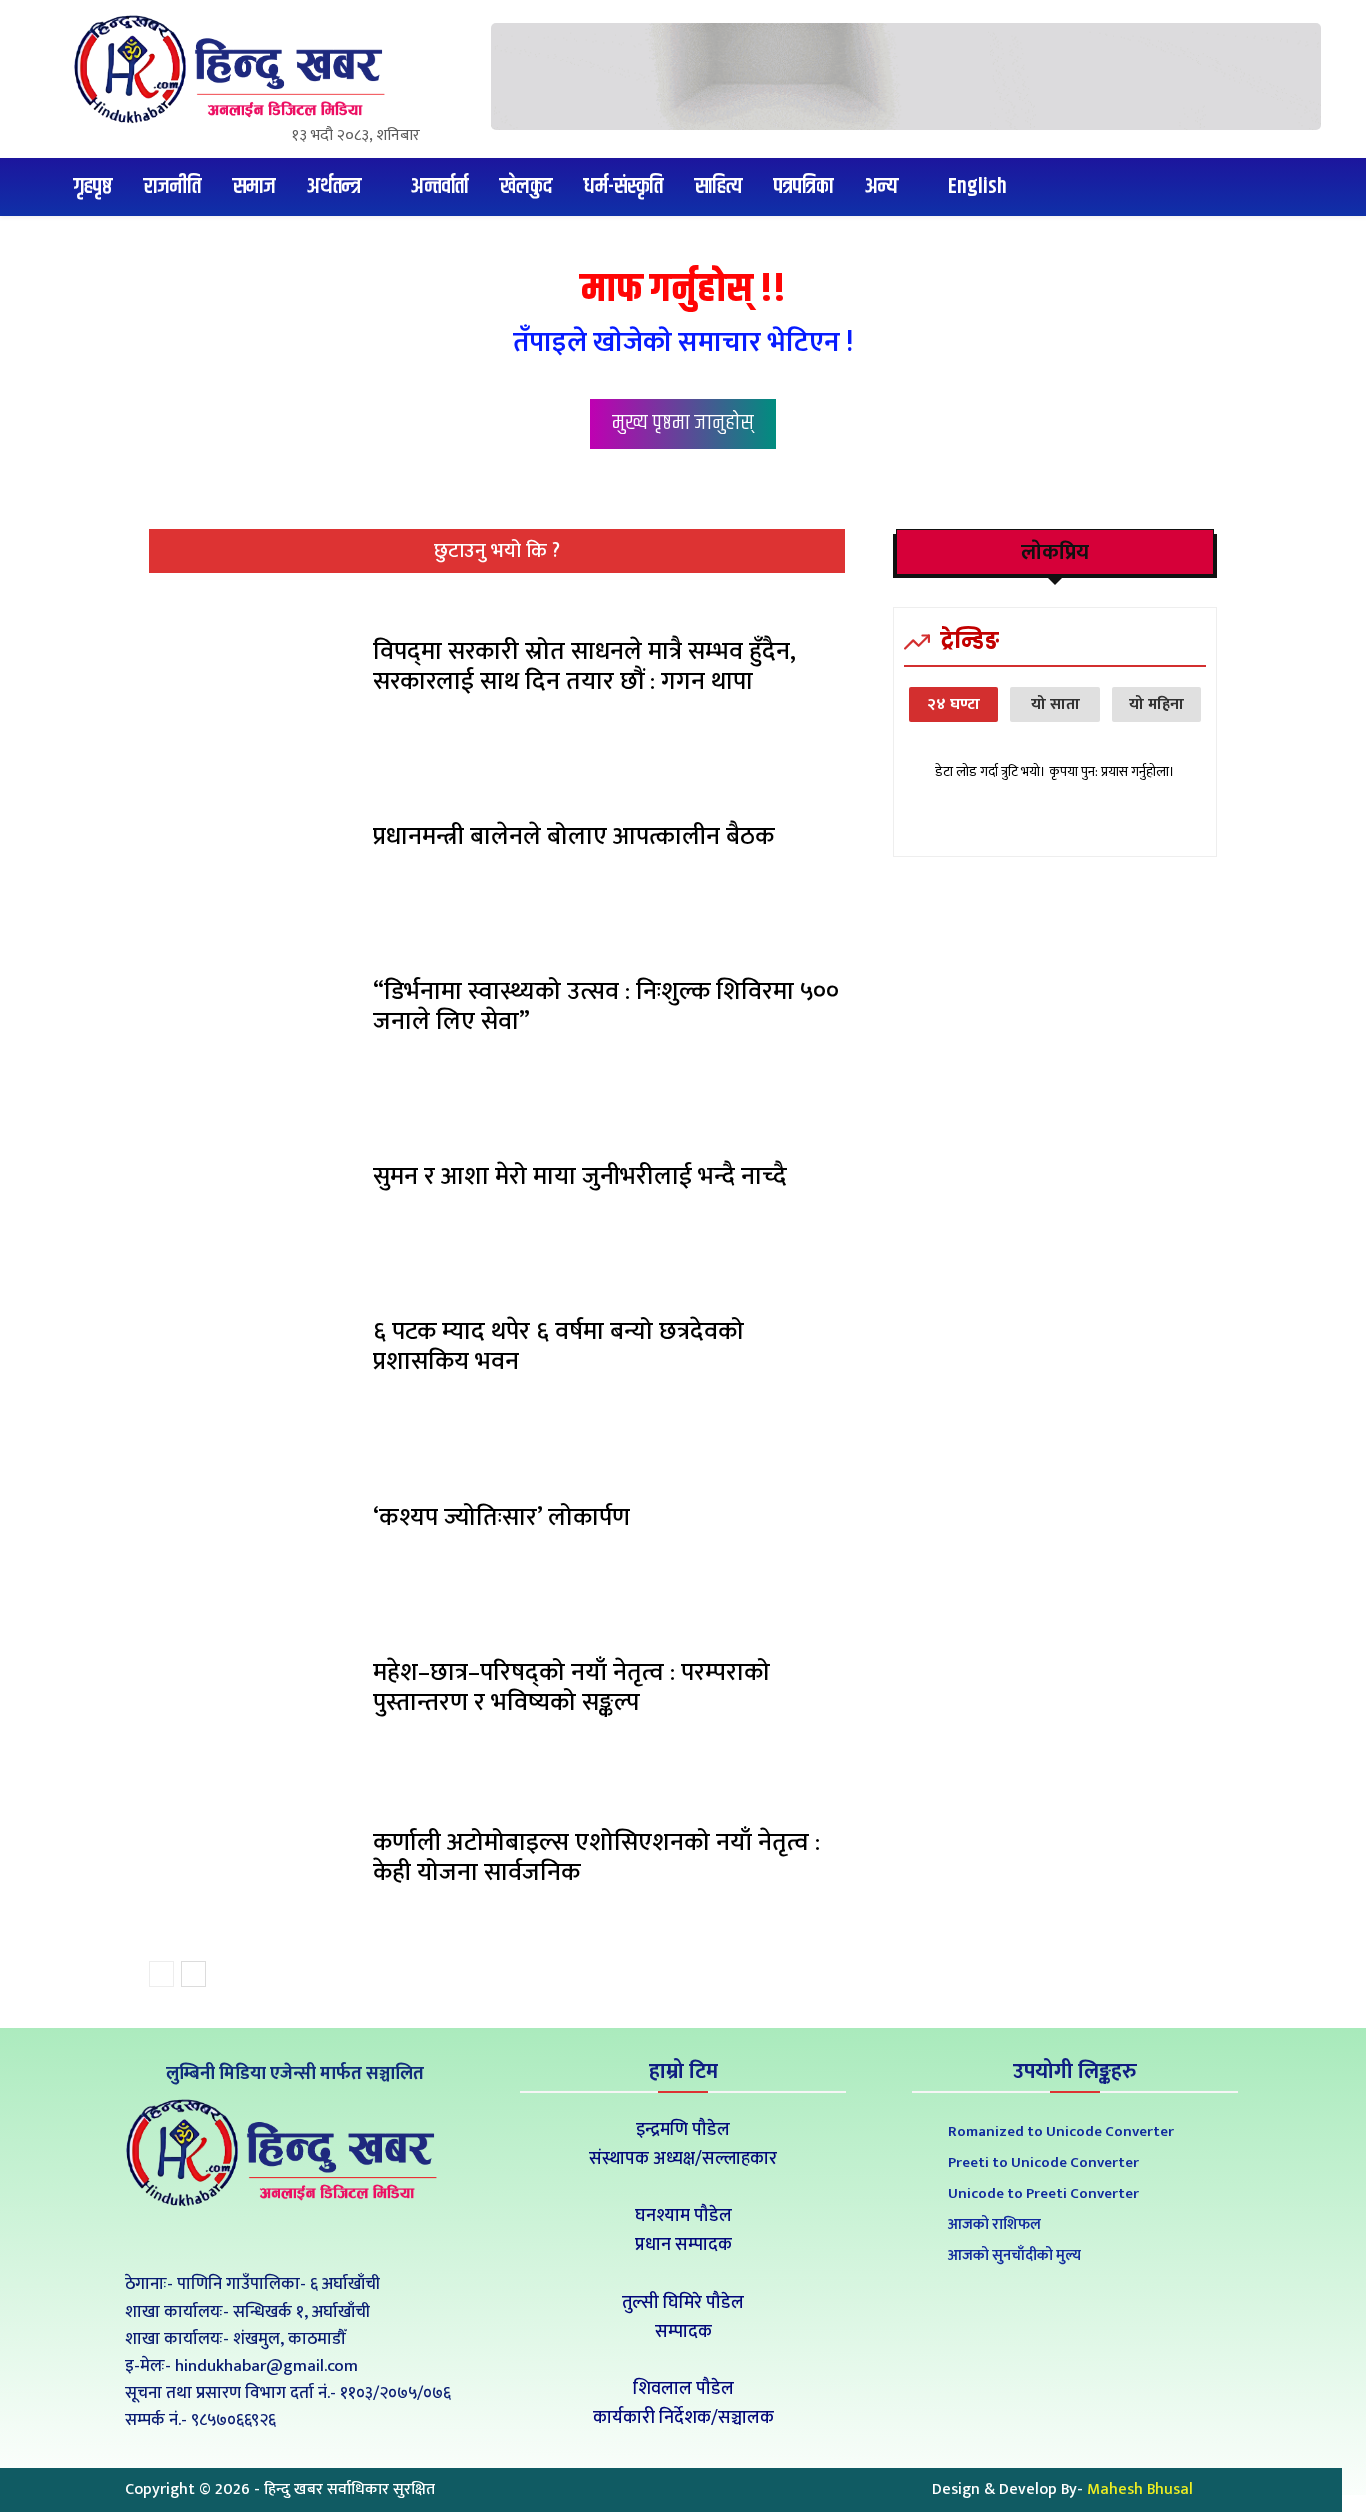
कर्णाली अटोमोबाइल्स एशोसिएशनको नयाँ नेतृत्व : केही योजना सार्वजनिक (596, 1857)
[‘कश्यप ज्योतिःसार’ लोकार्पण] (253, 1522)
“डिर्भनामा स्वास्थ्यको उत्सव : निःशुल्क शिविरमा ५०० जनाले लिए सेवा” (606, 1006)
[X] (291, 2238)
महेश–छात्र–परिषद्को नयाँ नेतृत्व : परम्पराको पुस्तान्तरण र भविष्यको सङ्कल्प (571, 1687)
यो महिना (1156, 704)
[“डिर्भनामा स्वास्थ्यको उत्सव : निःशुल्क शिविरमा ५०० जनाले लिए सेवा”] (253, 1012)
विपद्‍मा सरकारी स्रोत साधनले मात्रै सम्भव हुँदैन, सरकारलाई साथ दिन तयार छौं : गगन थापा (584, 666)
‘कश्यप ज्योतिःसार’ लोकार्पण (501, 1517)
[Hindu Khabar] (237, 69)
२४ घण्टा (953, 704)
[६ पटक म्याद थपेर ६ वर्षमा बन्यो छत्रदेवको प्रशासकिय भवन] (253, 1352)
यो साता (1055, 704)
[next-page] (193, 1974)
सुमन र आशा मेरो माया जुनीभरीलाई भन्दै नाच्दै (580, 1176)
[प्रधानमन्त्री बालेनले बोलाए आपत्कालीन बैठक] (253, 842)
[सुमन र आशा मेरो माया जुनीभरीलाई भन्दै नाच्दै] (253, 1182)
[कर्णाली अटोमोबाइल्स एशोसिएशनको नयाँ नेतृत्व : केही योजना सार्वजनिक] (253, 1863)
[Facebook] (246, 2238)
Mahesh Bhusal (1140, 2489)
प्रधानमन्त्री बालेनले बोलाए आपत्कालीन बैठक (573, 836)
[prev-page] (161, 1974)
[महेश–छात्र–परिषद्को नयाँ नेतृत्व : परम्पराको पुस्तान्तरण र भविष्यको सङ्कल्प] (253, 1693)
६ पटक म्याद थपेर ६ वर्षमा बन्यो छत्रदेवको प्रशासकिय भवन (558, 1346)
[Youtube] (336, 2238)
